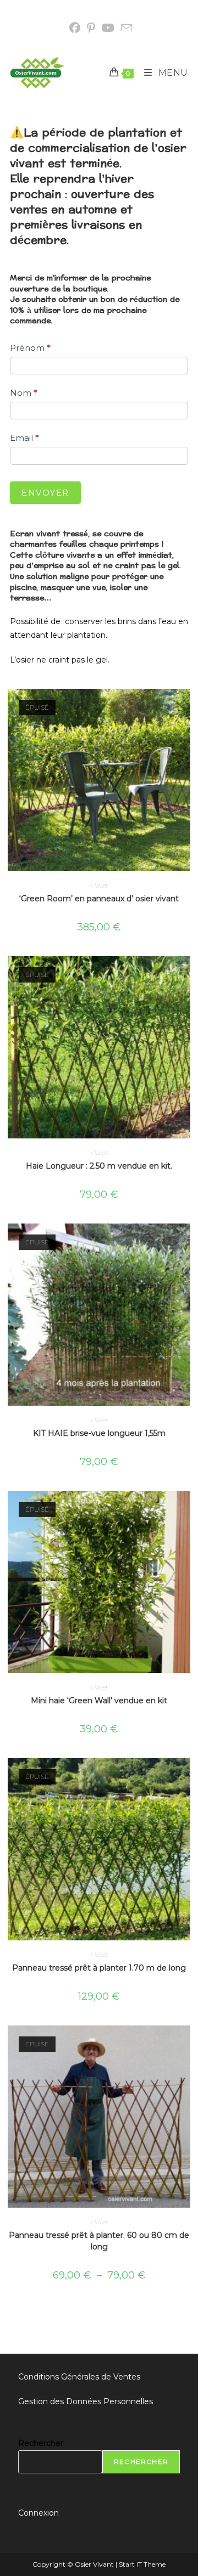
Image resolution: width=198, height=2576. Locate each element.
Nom (24, 393)
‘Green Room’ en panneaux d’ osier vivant (99, 899)
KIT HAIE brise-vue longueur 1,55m (99, 1433)
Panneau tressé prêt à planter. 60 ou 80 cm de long (99, 2241)
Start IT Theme (142, 2564)
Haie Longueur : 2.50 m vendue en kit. (99, 1166)
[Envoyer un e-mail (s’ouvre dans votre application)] (125, 28)
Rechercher (41, 2443)
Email (24, 438)
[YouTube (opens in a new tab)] (108, 28)
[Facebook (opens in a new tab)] (75, 28)
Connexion (38, 2513)
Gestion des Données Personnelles (86, 2401)
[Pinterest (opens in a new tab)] (91, 28)
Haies (99, 885)
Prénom (30, 348)
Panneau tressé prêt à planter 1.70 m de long (99, 1968)
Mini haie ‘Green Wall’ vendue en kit (99, 1701)
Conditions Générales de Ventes (79, 2377)
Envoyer (45, 493)
